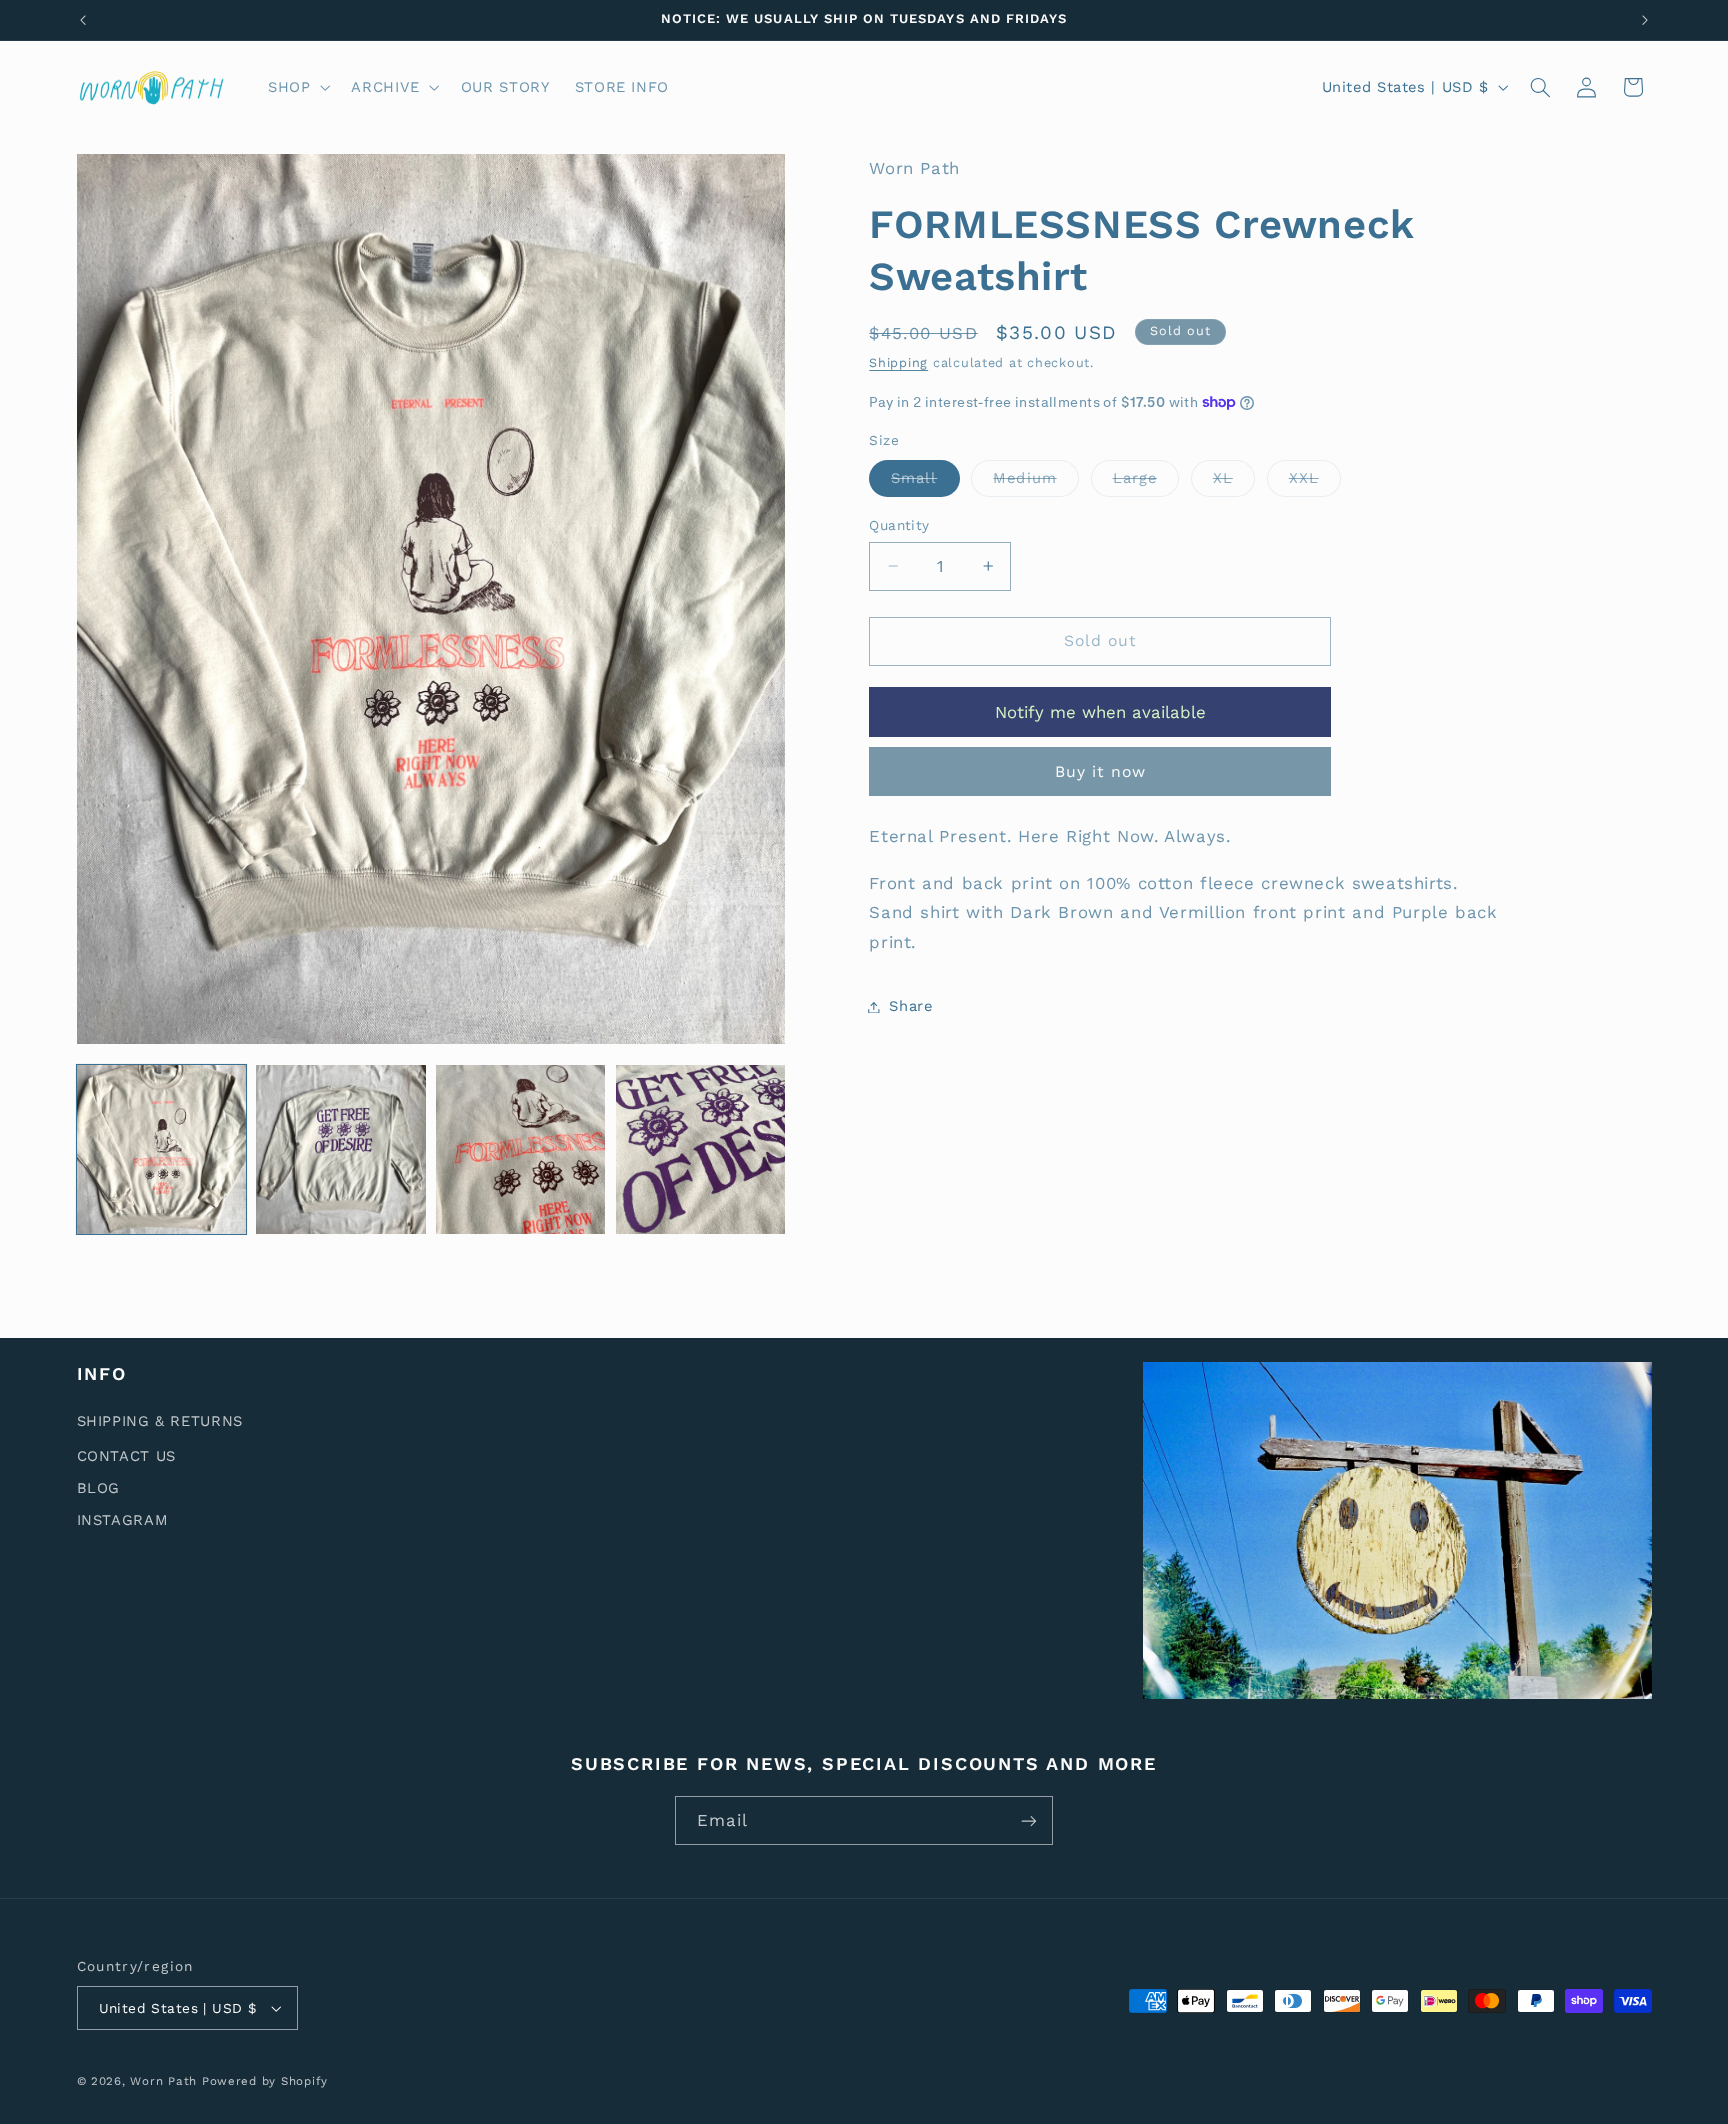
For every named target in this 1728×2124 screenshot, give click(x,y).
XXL (1315, 482)
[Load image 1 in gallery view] (161, 1149)
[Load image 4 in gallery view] (700, 1149)
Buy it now (1101, 771)
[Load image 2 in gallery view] (340, 1149)
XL (1234, 482)
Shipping (898, 362)
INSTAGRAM (123, 1520)
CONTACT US (126, 1456)
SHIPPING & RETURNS (160, 1421)
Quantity (899, 525)
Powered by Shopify (265, 2081)
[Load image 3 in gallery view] (520, 1149)
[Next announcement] (1645, 20)
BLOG (99, 1488)
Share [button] (910, 1006)
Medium (1035, 482)
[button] (296, 87)
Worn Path (163, 2081)
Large (1146, 482)
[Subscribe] (1029, 1820)
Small (925, 482)
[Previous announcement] (83, 20)
